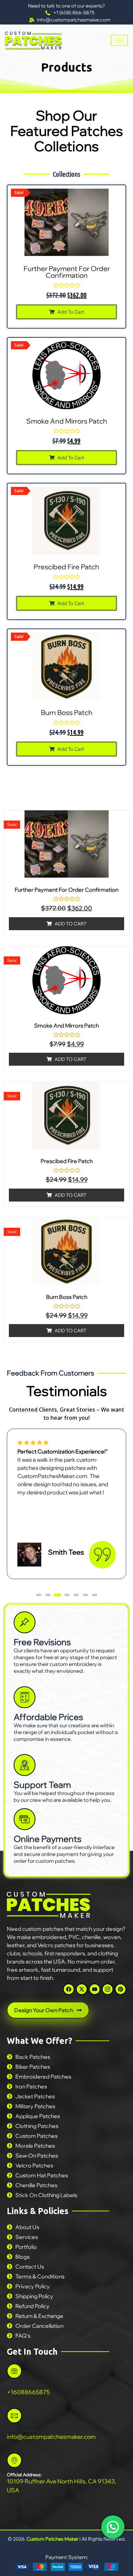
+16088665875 (28, 2392)
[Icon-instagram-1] (108, 1989)
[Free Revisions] (25, 1622)
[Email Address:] (14, 2416)
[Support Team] (25, 1765)
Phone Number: (23, 2385)
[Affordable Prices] (25, 1697)
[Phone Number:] (14, 2371)
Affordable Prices (48, 1717)
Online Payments (48, 1839)
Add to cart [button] (71, 312)
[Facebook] (69, 1989)
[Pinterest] (121, 1989)
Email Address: (22, 2430)
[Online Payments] (25, 1819)
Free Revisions (42, 1642)
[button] (39, 1595)
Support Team (42, 1785)
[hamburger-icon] (119, 40)
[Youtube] (95, 1989)
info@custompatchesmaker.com (51, 2437)
